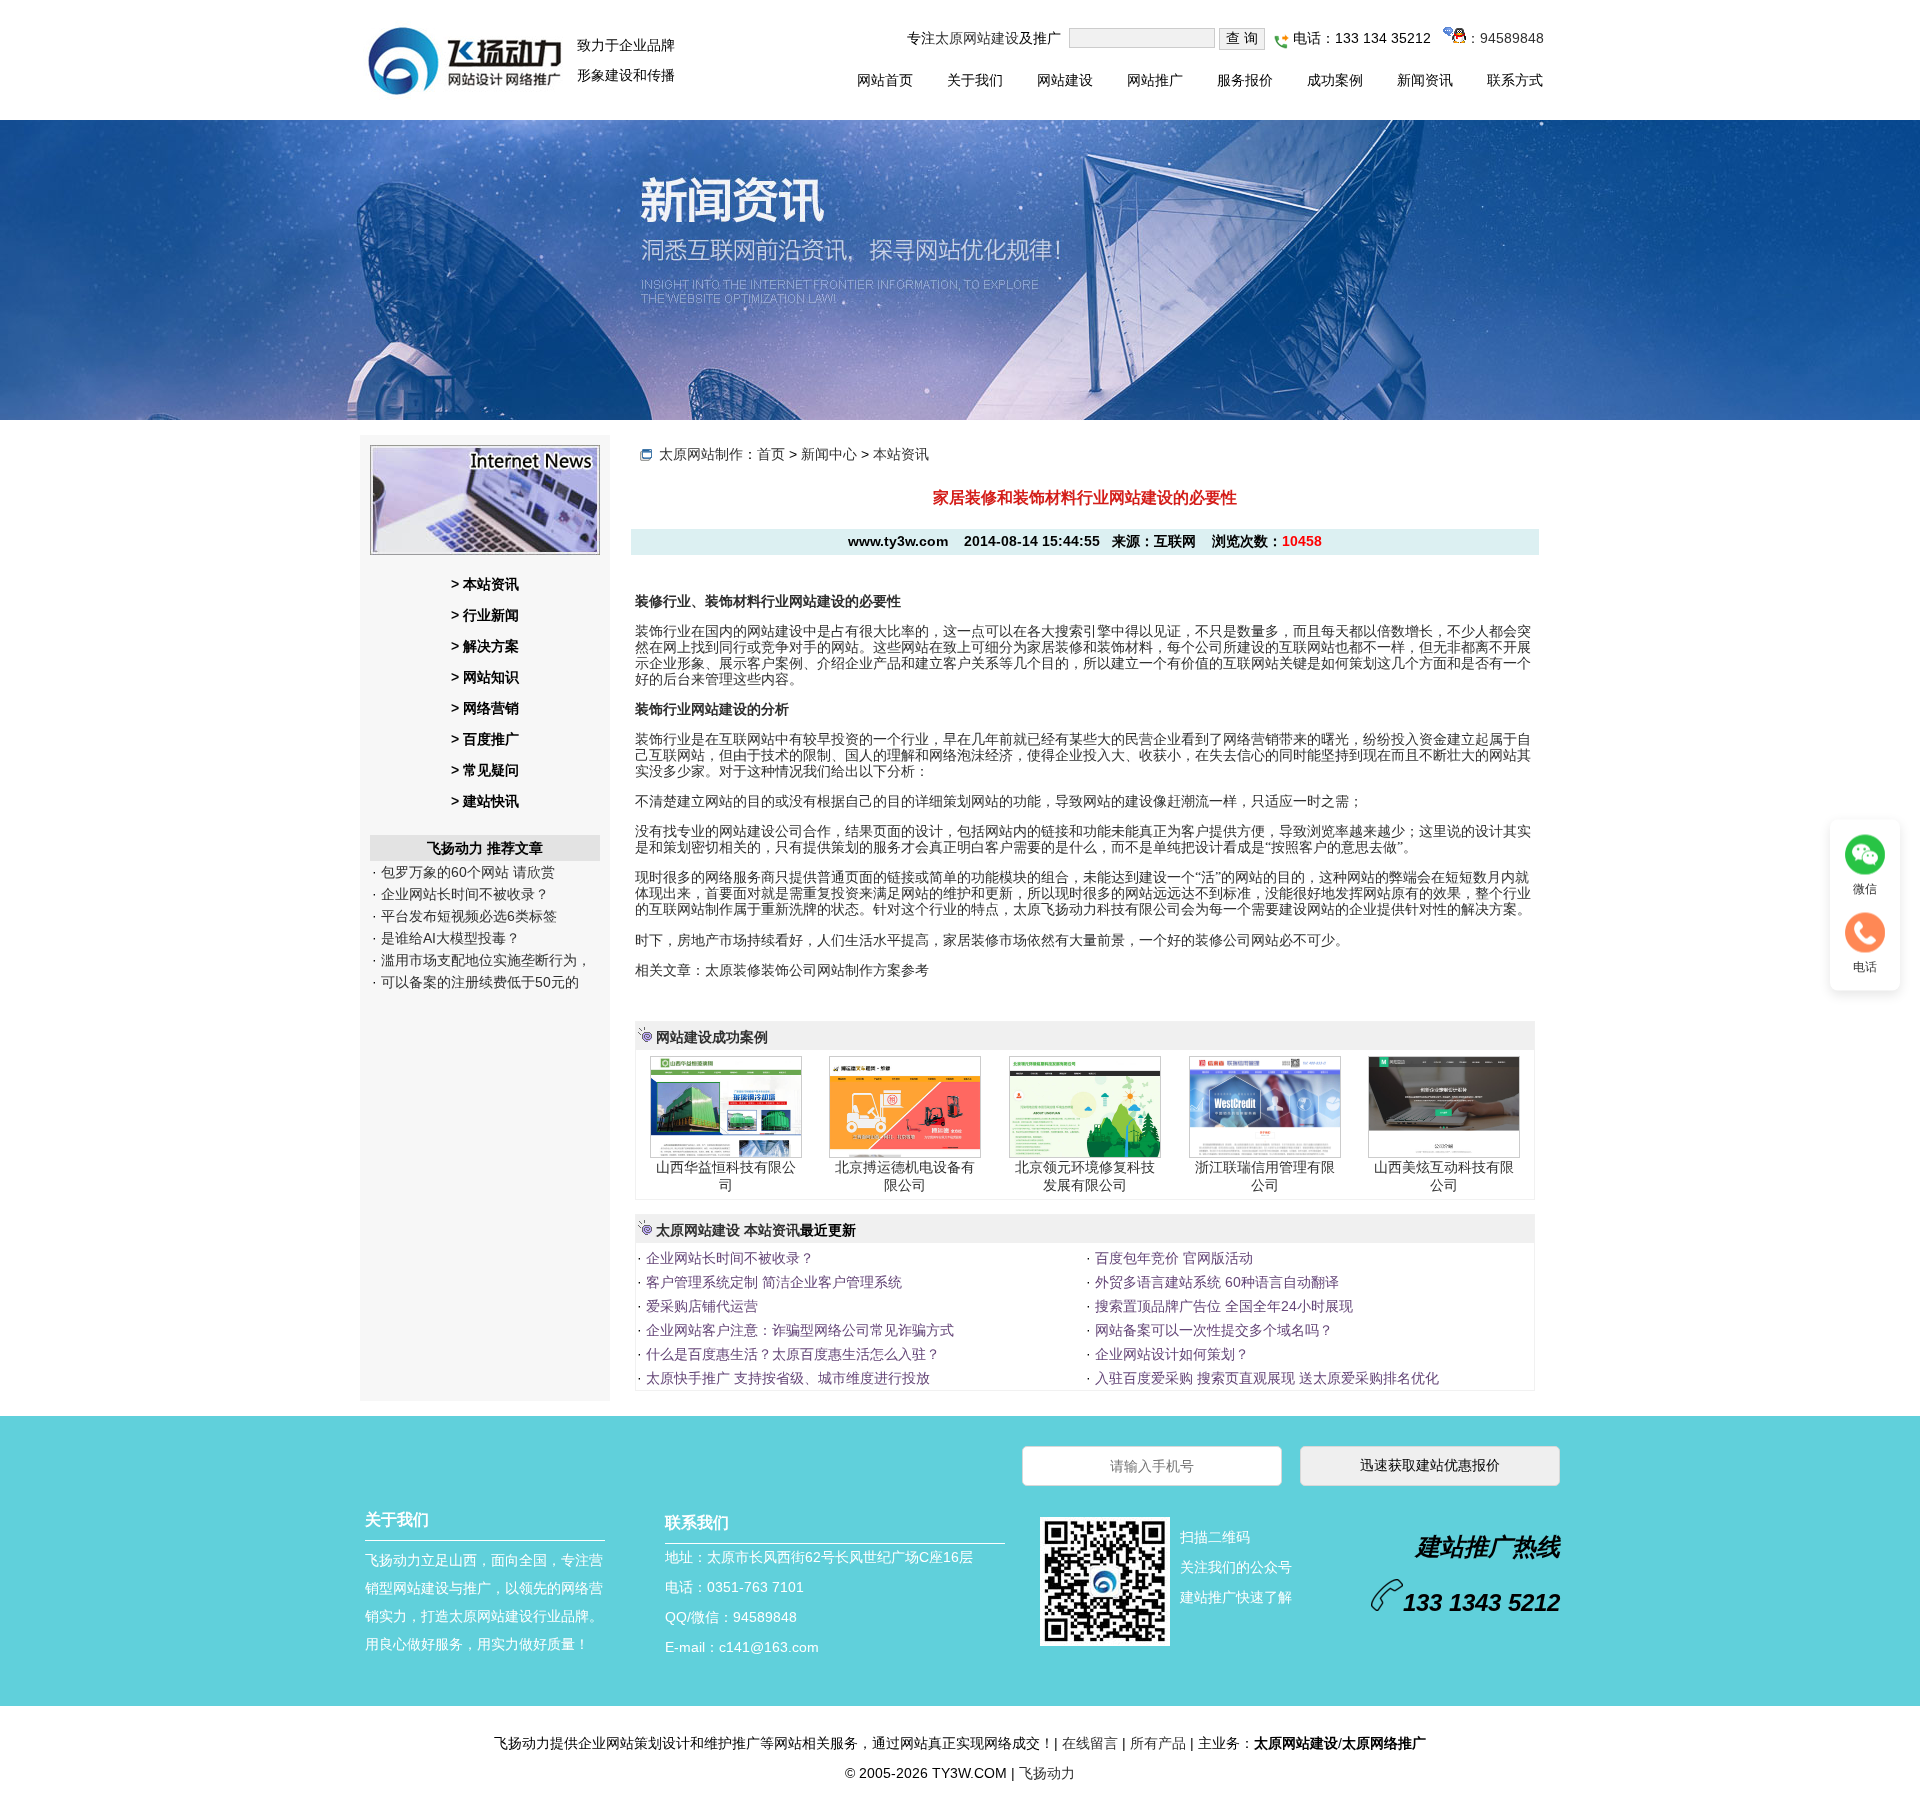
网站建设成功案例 (712, 1037)
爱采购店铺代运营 (700, 1306)
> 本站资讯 (485, 584)
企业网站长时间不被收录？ (463, 894)
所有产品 (1158, 1743)
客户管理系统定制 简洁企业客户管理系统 (772, 1282)
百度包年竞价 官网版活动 (1172, 1258)
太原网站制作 (701, 454)
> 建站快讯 (485, 801)
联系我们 (697, 1522)
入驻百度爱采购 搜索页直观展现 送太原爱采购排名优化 (1265, 1378)
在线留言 (1090, 1743)
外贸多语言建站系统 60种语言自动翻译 (1215, 1282)
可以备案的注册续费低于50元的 (478, 982)
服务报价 (1245, 80)
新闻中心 (829, 454)
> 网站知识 (485, 677)
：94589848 (1505, 38)
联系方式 (1515, 80)
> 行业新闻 (485, 615)
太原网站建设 (977, 38)
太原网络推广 (1384, 1743)
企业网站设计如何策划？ (1170, 1354)
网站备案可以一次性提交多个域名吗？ (1212, 1330)
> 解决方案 (485, 646)
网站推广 (1155, 80)
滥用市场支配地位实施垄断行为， (484, 960)
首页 (771, 454)
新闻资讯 (1425, 80)
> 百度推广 (485, 739)
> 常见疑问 (485, 770)
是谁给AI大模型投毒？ (448, 938)
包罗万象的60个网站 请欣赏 (466, 872)
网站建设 (1065, 80)
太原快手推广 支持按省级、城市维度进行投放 (786, 1378)
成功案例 (1335, 80)
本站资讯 (901, 454)
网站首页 (885, 80)
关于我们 (975, 80)
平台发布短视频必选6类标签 (467, 916)
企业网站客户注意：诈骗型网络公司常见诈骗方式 (798, 1330)
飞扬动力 (1047, 1773)
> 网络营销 (485, 708)
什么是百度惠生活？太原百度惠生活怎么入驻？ (791, 1354)
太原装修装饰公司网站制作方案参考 (817, 970)
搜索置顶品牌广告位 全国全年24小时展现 (1222, 1306)
